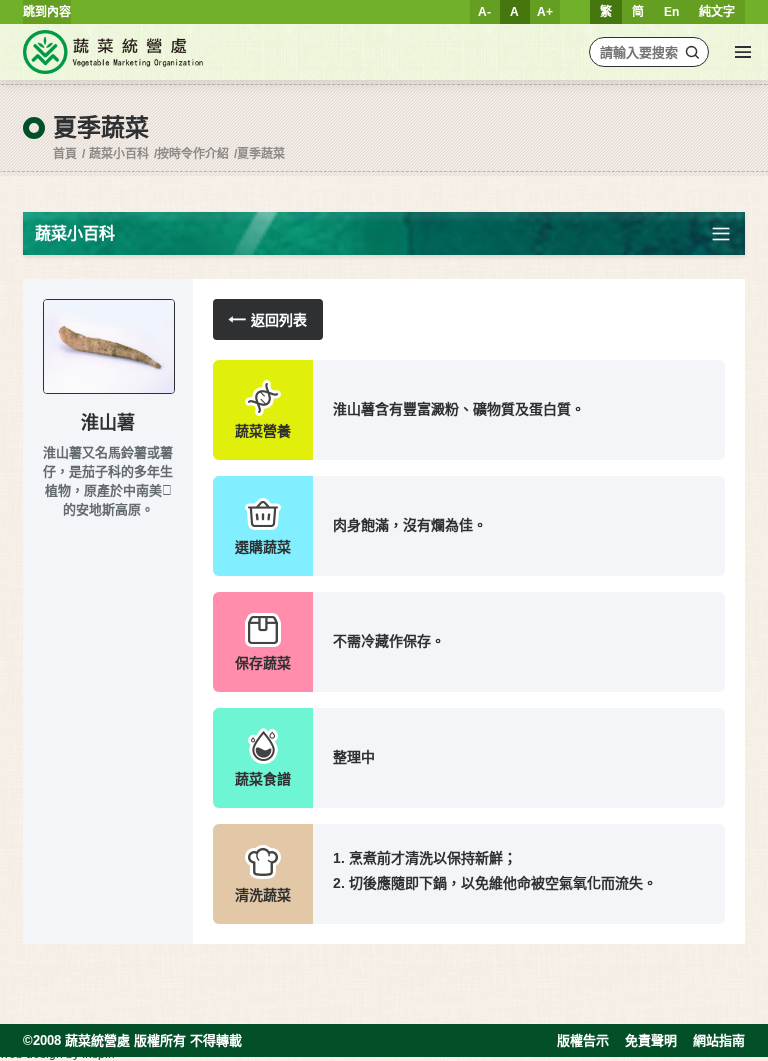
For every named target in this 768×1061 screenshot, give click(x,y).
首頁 (65, 154)
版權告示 (583, 1040)
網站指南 (719, 1040)
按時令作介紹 (193, 154)
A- (484, 12)
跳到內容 (47, 12)
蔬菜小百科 (119, 154)
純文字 (717, 12)
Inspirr (99, 1054)
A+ (545, 12)
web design (31, 1054)
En (671, 12)
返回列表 (279, 320)
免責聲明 (651, 1040)
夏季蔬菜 (261, 154)
